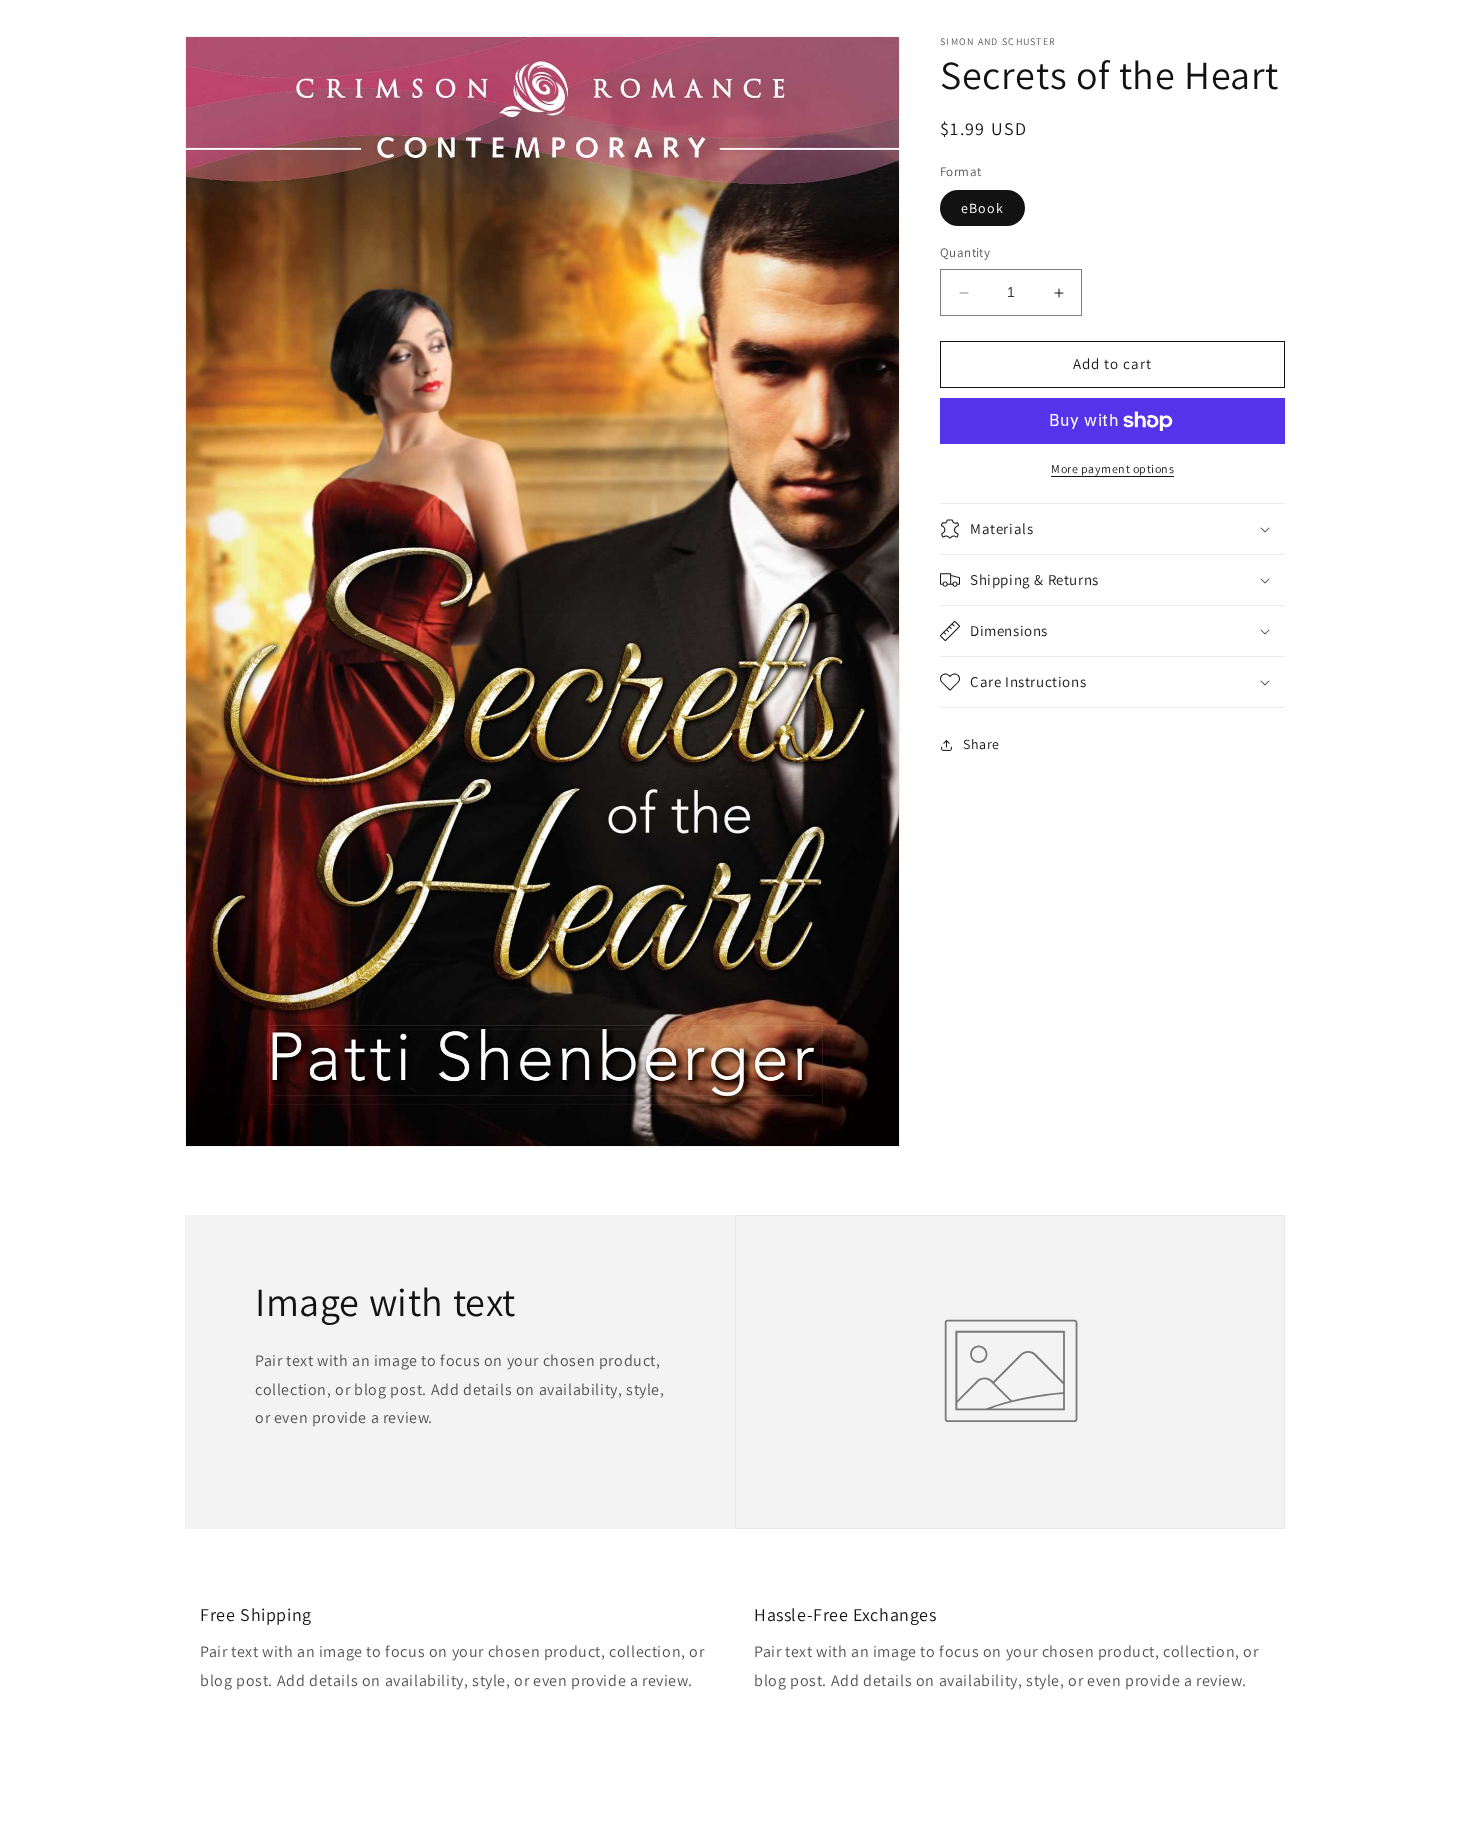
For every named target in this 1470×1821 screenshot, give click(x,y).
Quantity (965, 253)
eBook (982, 209)
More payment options (1112, 468)
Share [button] (981, 744)
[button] (1112, 529)
